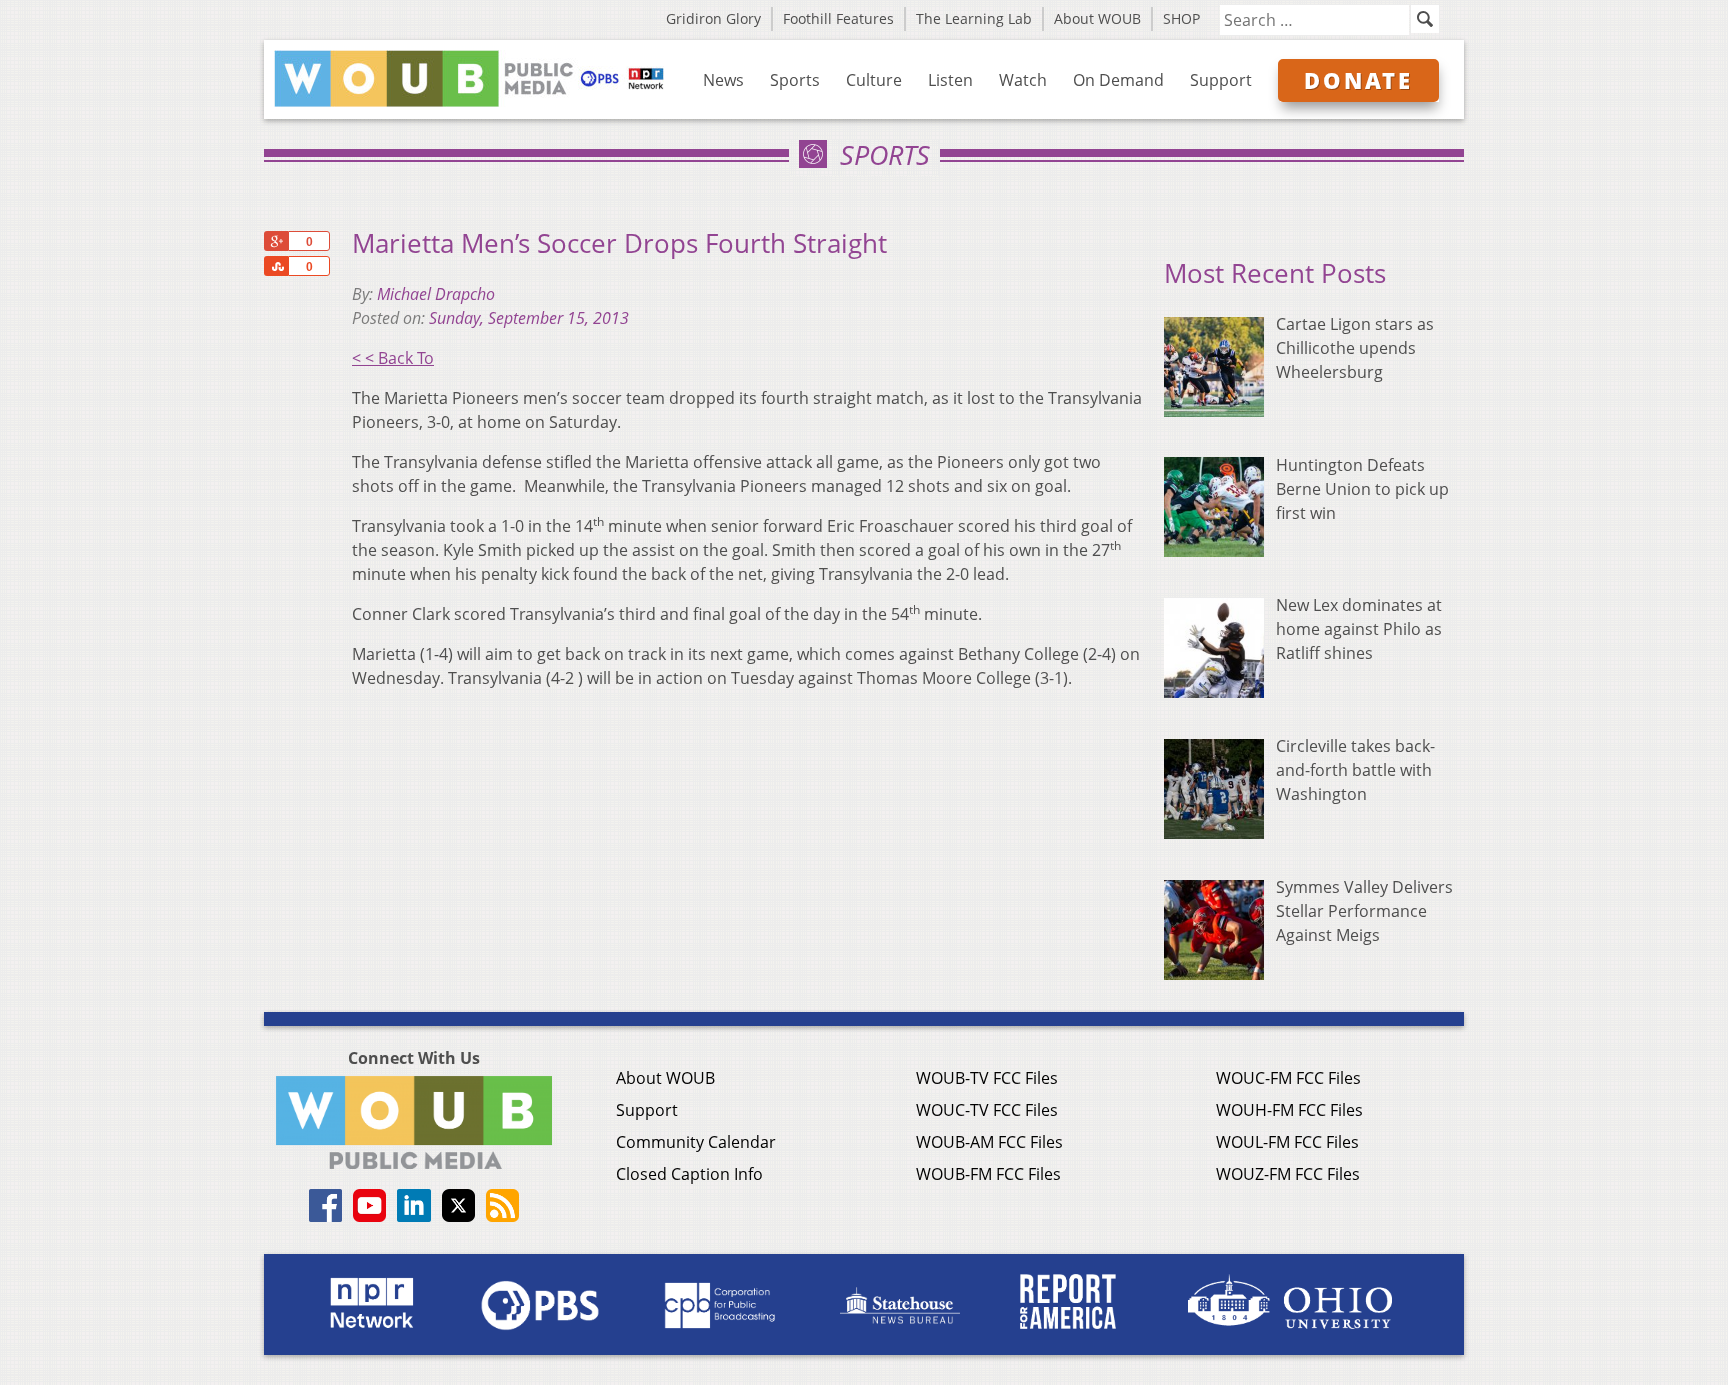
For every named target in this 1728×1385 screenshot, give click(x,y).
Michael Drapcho (436, 294)
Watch (1023, 80)
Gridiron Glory (713, 18)
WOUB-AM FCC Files (989, 1142)
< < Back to (393, 358)
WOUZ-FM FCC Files (1288, 1174)
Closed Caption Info (689, 1174)
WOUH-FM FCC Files (1289, 1110)
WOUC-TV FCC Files (987, 1110)
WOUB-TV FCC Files (987, 1078)
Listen (950, 80)
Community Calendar (696, 1142)
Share (276, 266)
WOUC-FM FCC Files (1288, 1078)
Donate (1358, 80)
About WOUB (1097, 18)
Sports (795, 80)
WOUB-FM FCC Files (988, 1174)
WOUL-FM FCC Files (1287, 1142)
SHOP (1181, 18)
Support (1221, 80)
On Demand (1118, 80)
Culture (874, 80)
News (723, 80)
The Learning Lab (974, 18)
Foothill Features (838, 18)
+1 (276, 241)
